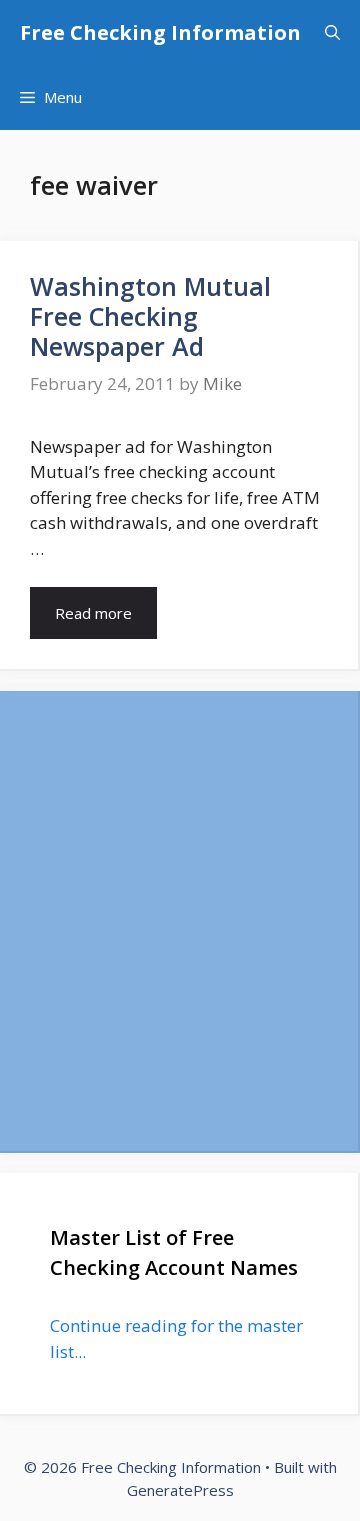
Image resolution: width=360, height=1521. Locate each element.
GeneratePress (180, 1490)
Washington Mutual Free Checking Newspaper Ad (150, 316)
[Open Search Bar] (332, 32)
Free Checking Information (160, 32)
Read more (93, 613)
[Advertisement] (180, 921)
